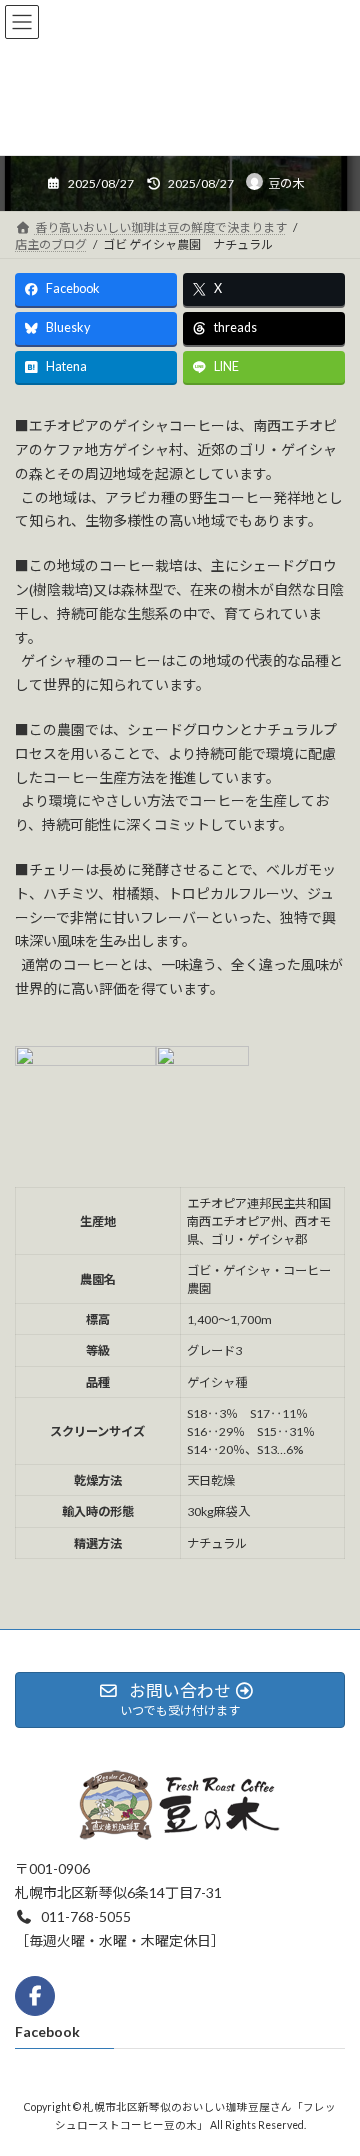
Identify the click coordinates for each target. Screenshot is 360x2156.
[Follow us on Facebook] (35, 1996)
